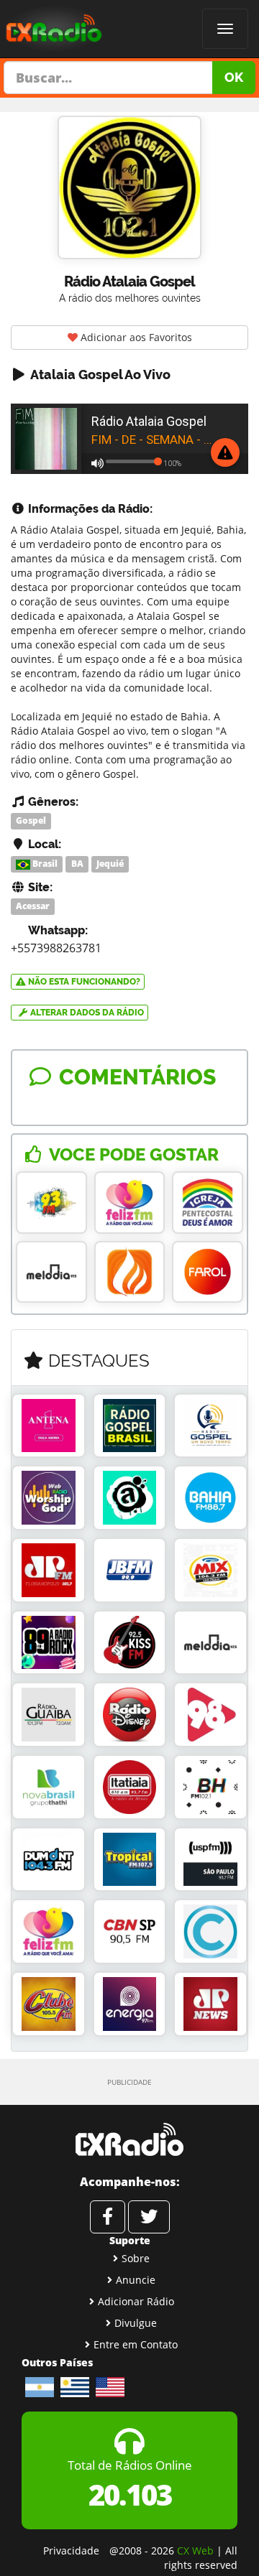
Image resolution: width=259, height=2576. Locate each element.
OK (234, 77)
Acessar (33, 907)
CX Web (195, 2551)
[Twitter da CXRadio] (149, 2217)
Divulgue (136, 2323)
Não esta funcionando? (83, 982)
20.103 (130, 2494)
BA (77, 864)
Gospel (31, 820)
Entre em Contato (136, 2344)
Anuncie (136, 2280)
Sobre (136, 2258)
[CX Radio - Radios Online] (129, 2139)
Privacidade (71, 2551)
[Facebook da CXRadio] (108, 2217)
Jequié (110, 864)
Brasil (44, 864)
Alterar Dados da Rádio (86, 1013)
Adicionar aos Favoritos (135, 337)
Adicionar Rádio (136, 2301)
